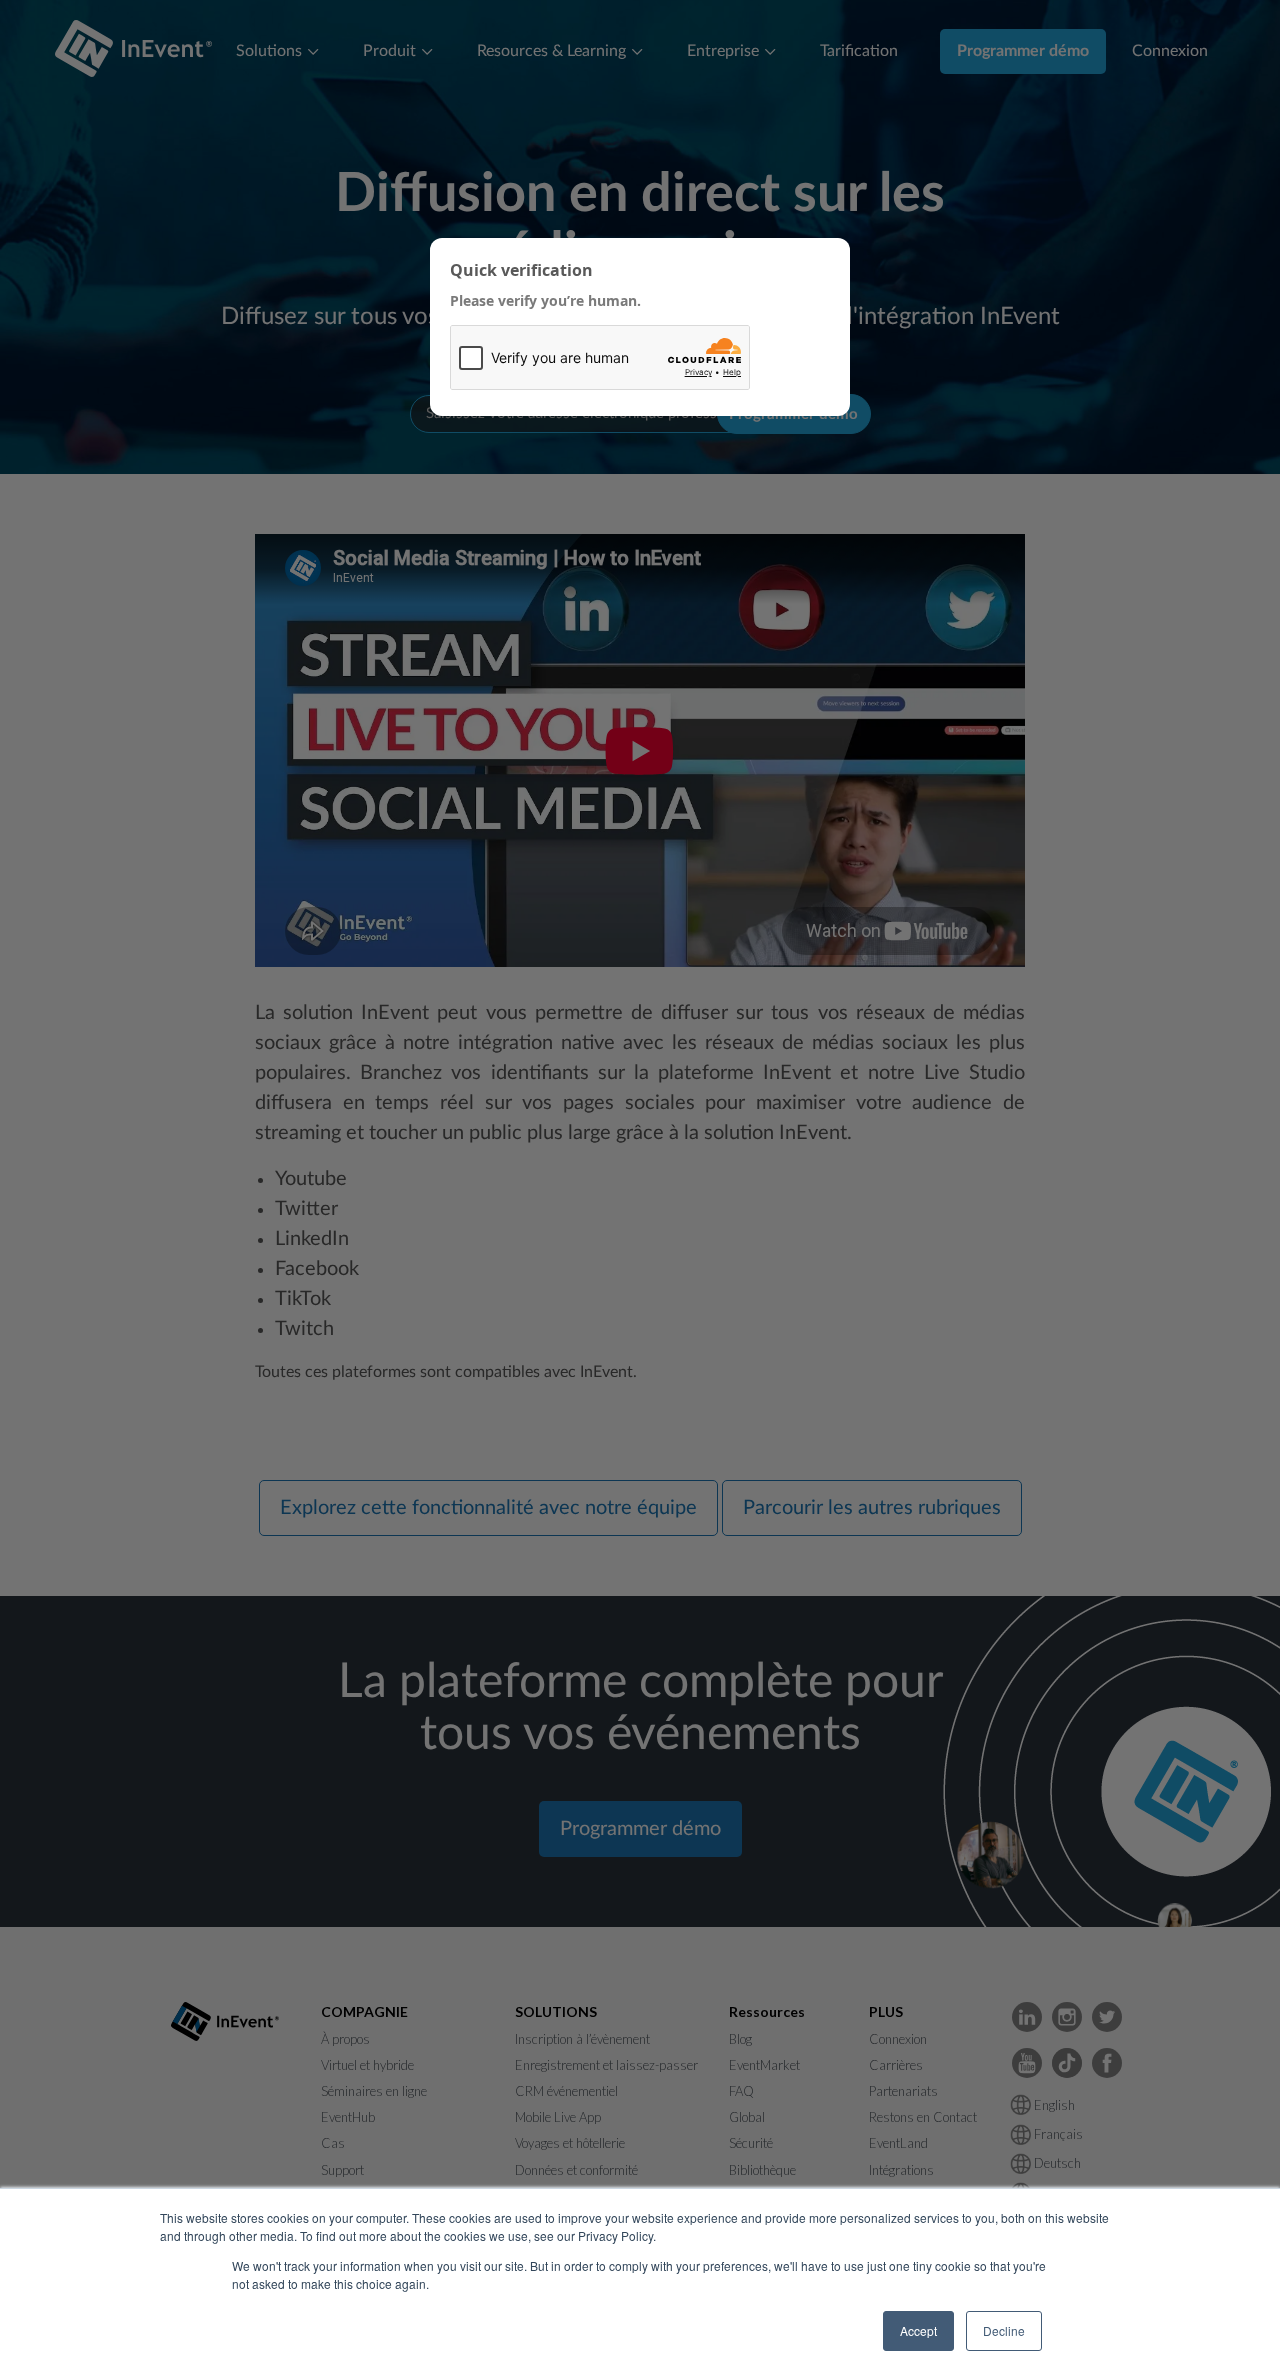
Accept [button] (918, 2330)
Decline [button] (1004, 2330)
